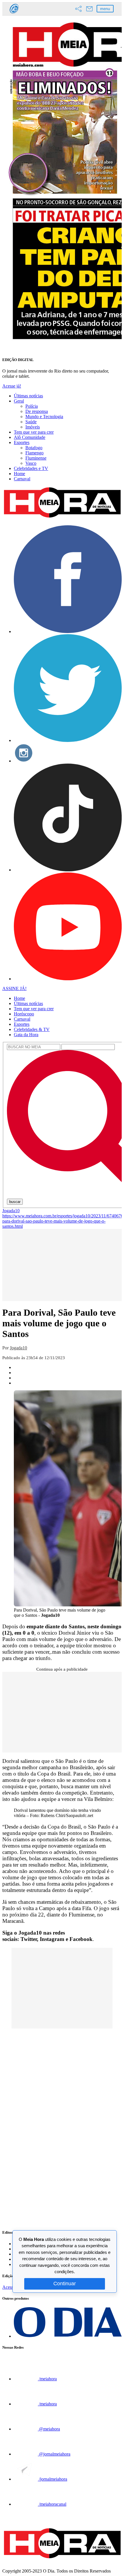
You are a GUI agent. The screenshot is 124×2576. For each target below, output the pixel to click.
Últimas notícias (28, 396)
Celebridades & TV (32, 1029)
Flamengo (34, 453)
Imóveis (33, 427)
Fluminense (36, 458)
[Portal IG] (14, 14)
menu (105, 9)
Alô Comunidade (30, 437)
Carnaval (22, 479)
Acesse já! (12, 386)
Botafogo (34, 448)
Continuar (65, 2284)
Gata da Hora (26, 1035)
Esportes (22, 442)
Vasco (31, 463)
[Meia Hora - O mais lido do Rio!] (62, 518)
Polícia (32, 406)
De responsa (37, 411)
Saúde (31, 422)
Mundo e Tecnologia (44, 417)
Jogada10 (11, 1211)
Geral (19, 401)
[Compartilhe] (78, 9)
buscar (15, 1202)
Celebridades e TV (31, 468)
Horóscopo (24, 1014)
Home (19, 474)
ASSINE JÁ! (14, 988)
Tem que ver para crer (34, 432)
